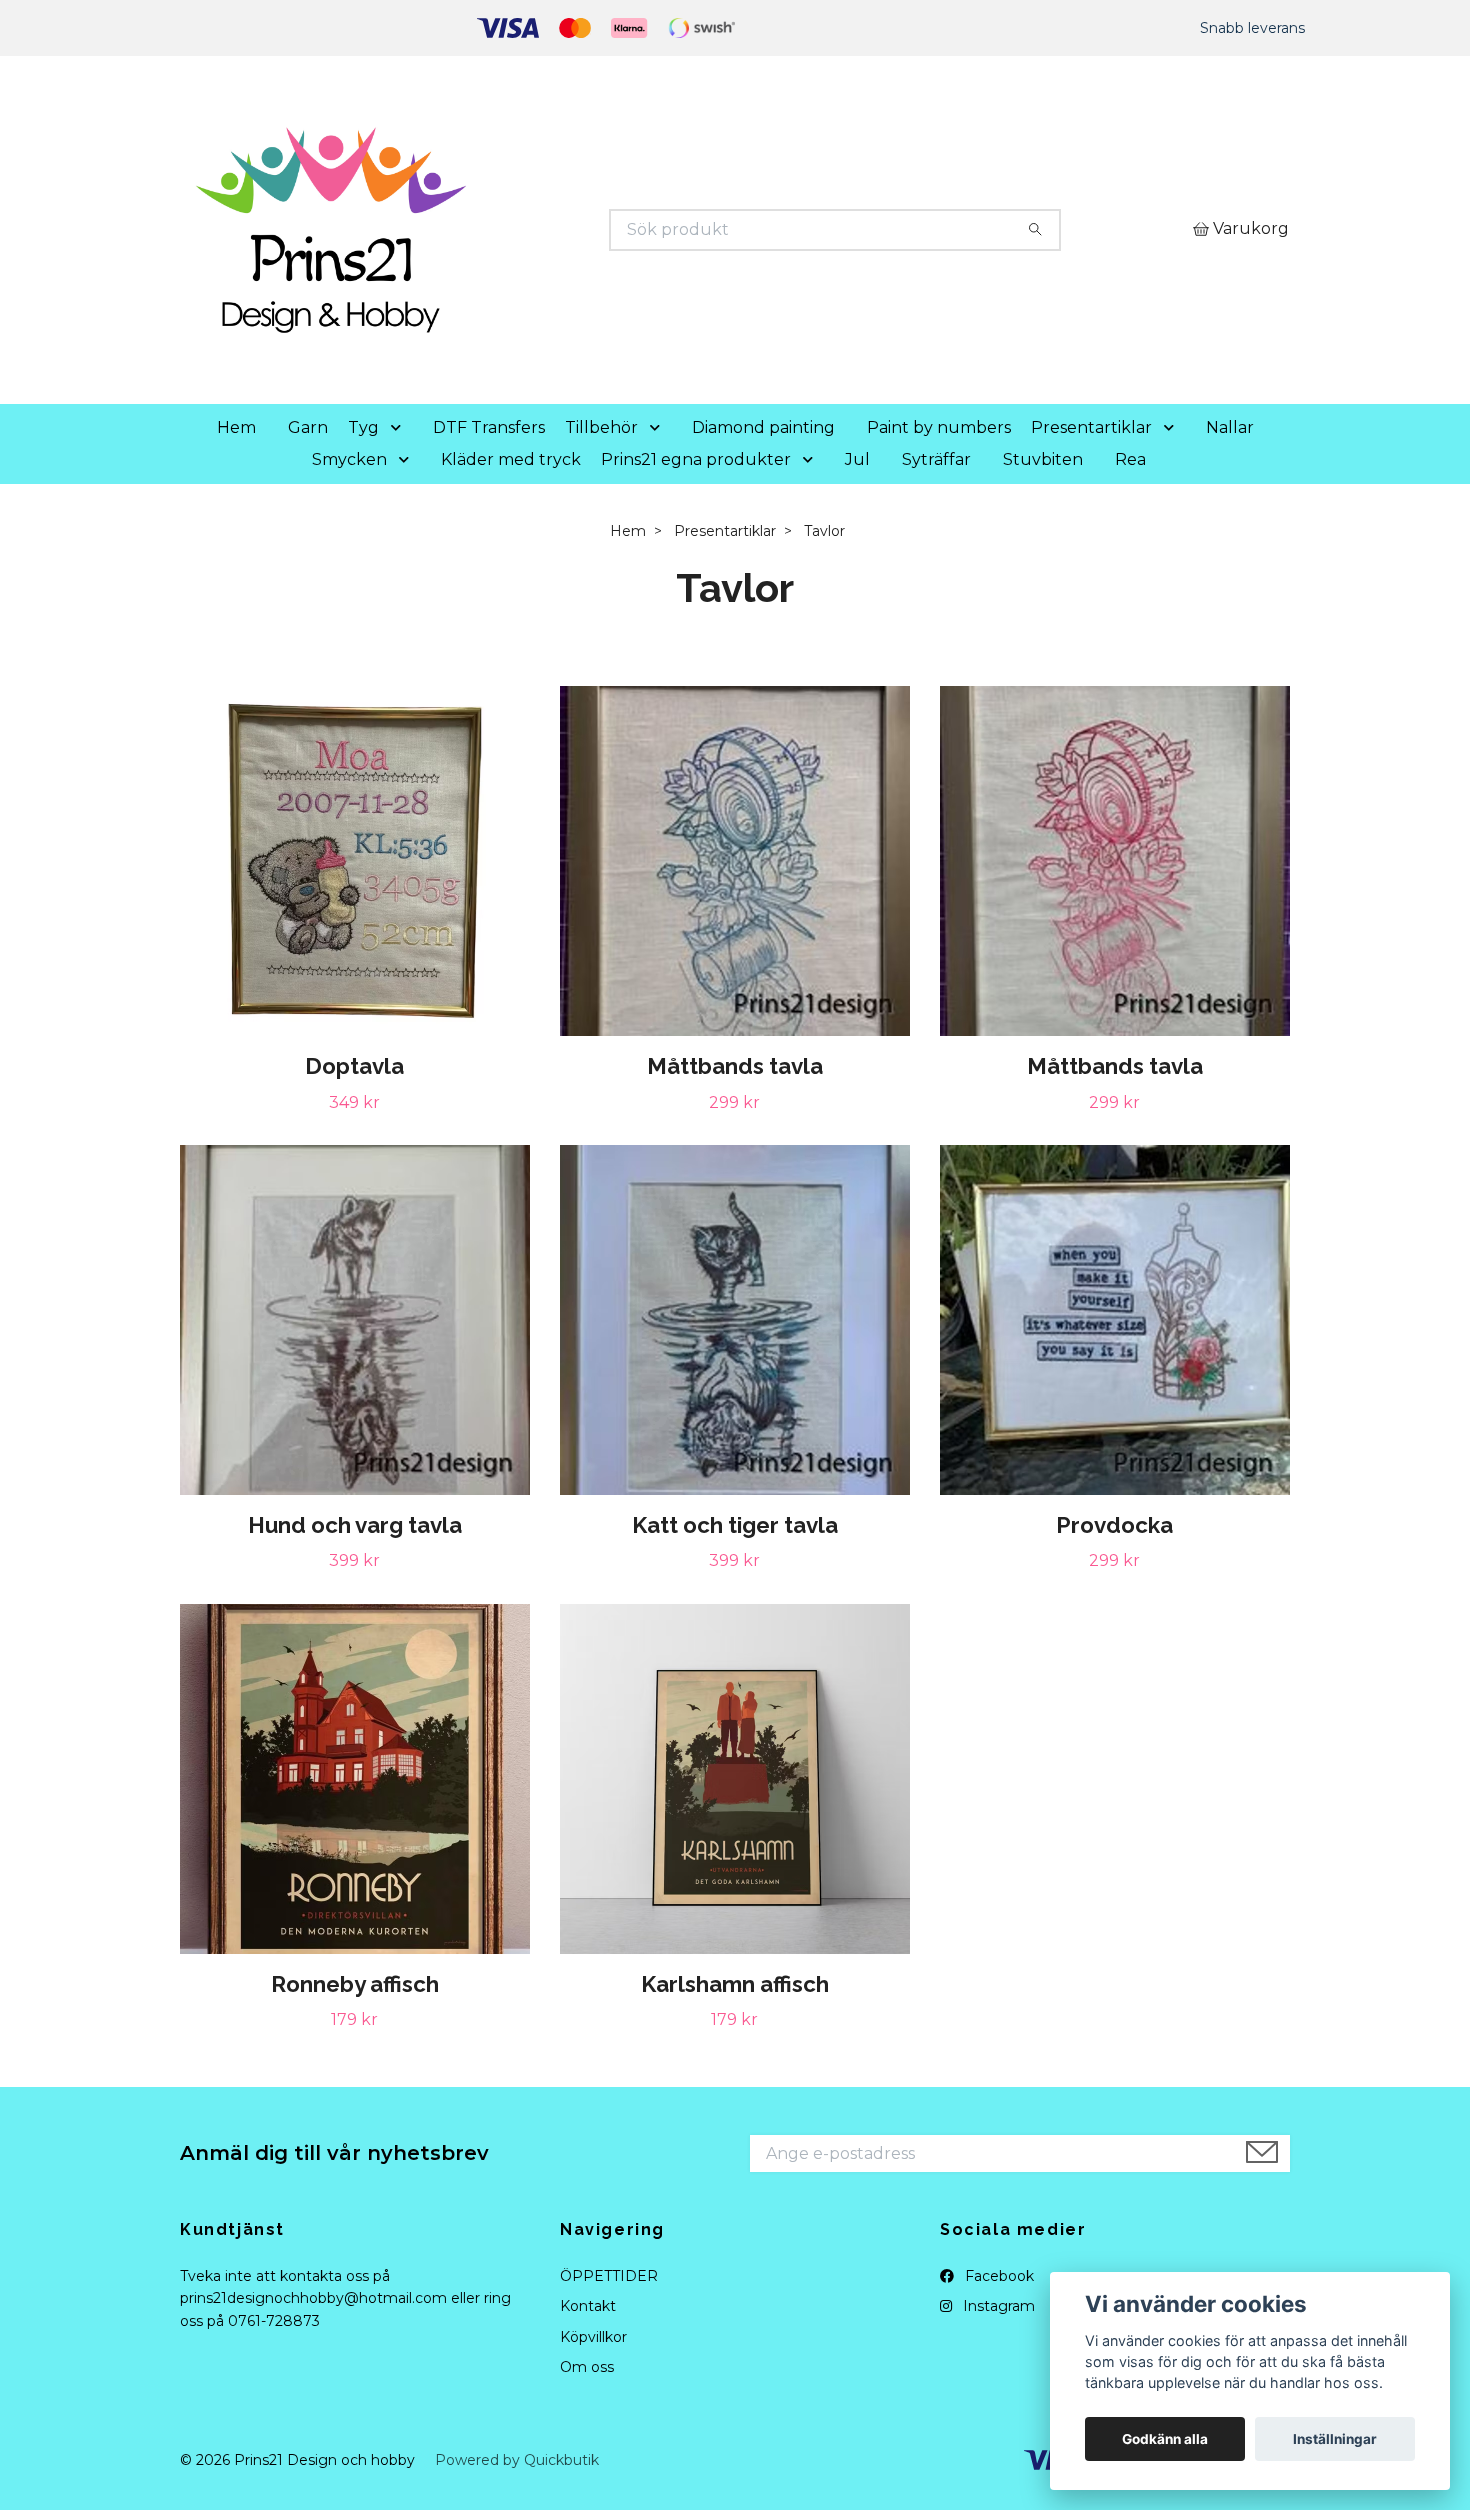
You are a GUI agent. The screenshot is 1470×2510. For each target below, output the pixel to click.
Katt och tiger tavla (735, 1525)
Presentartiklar (1091, 427)
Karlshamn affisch (735, 1984)
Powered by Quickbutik (517, 2460)
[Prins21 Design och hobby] (458, 230)
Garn (308, 427)
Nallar (1230, 427)
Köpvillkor (593, 2337)
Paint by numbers (939, 427)
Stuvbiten (1043, 459)
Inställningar (1335, 2439)
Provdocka (1114, 1525)
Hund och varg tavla (355, 1525)
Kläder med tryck (511, 459)
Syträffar (936, 459)
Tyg (363, 427)
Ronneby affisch (355, 1984)
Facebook (997, 2276)
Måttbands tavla (735, 1066)
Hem (236, 427)
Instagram (997, 2306)
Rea (1130, 459)
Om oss (587, 2367)
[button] (400, 428)
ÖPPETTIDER (609, 2276)
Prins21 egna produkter (696, 459)
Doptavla (354, 1066)
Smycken (349, 459)
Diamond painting (763, 427)
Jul (857, 459)
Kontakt (588, 2306)
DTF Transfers (489, 427)
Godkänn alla (1165, 2439)
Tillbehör (601, 427)
